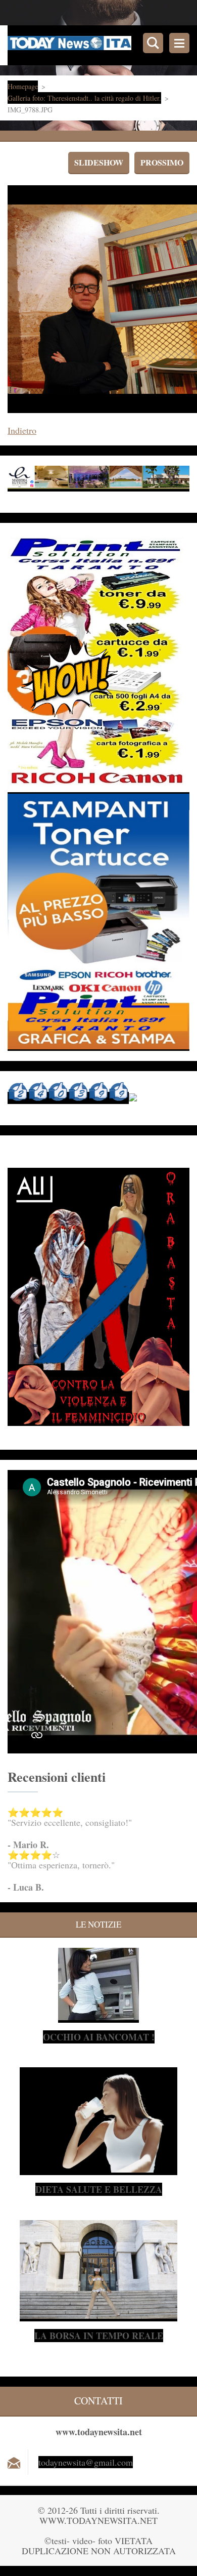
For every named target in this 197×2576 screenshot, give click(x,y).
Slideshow (99, 162)
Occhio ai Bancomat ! (99, 2037)
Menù (179, 43)
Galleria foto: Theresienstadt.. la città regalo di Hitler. (84, 98)
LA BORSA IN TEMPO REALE (99, 2336)
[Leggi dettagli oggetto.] (98, 2017)
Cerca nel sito (153, 43)
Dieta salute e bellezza (99, 2189)
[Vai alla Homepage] (102, 45)
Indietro (22, 430)
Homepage (23, 86)
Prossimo (162, 162)
